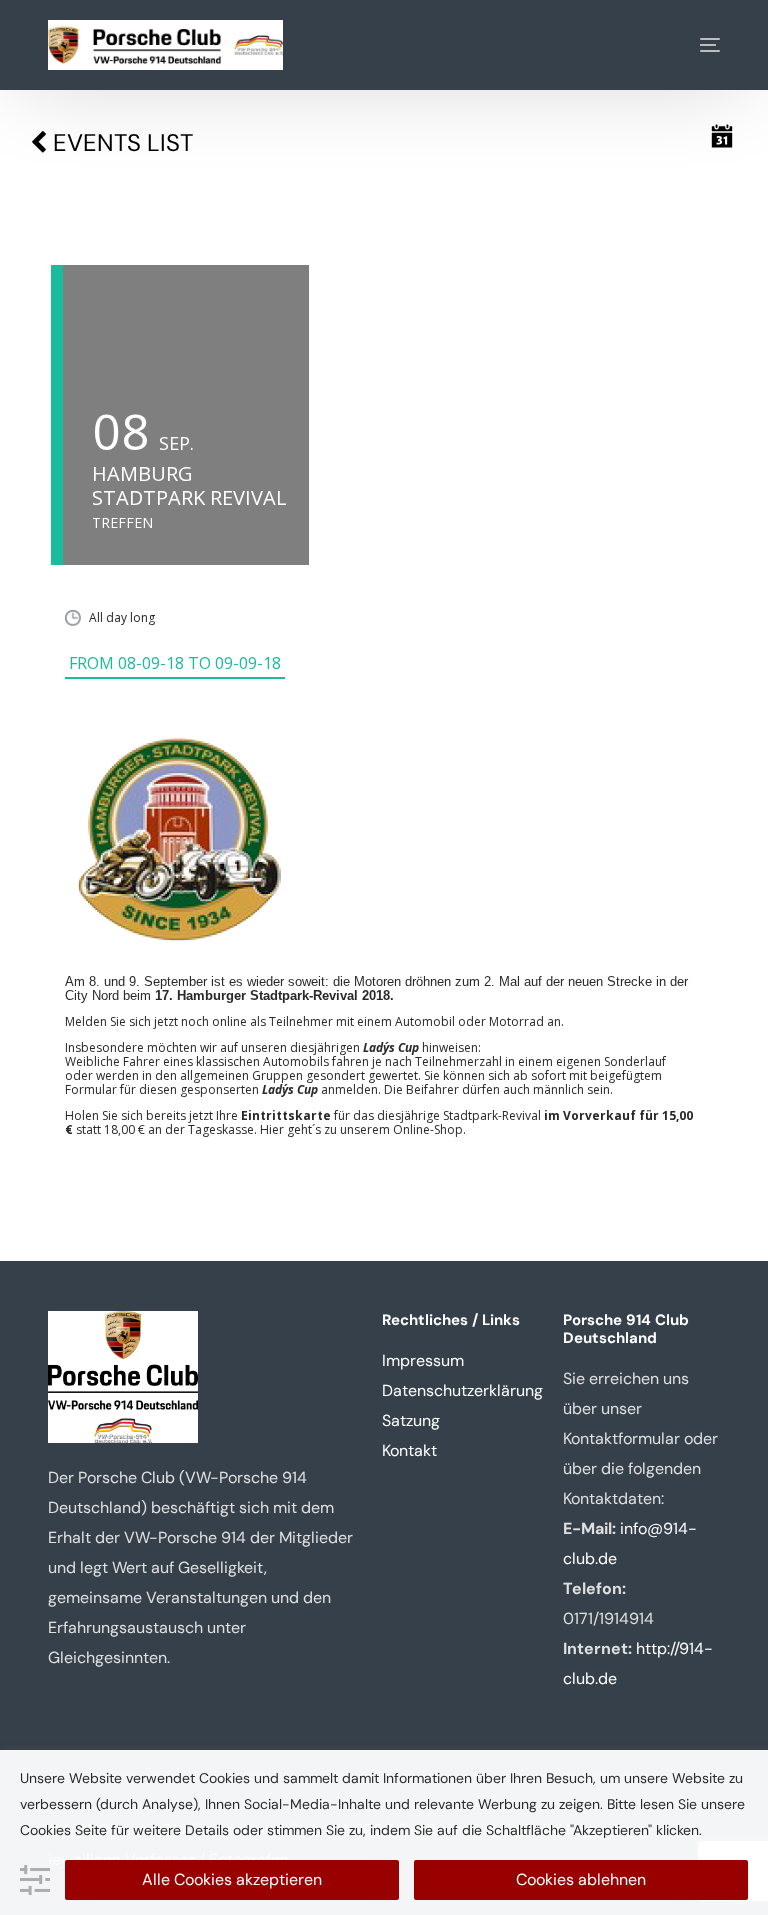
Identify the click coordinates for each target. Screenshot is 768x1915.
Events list (120, 142)
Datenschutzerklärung (462, 1390)
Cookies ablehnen (581, 1879)
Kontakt (409, 1450)
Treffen (122, 523)
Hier (272, 1129)
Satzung (411, 1420)
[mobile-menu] (695, 45)
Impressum (423, 1360)
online (229, 1021)
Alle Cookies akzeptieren (232, 1879)
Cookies (45, 1830)
